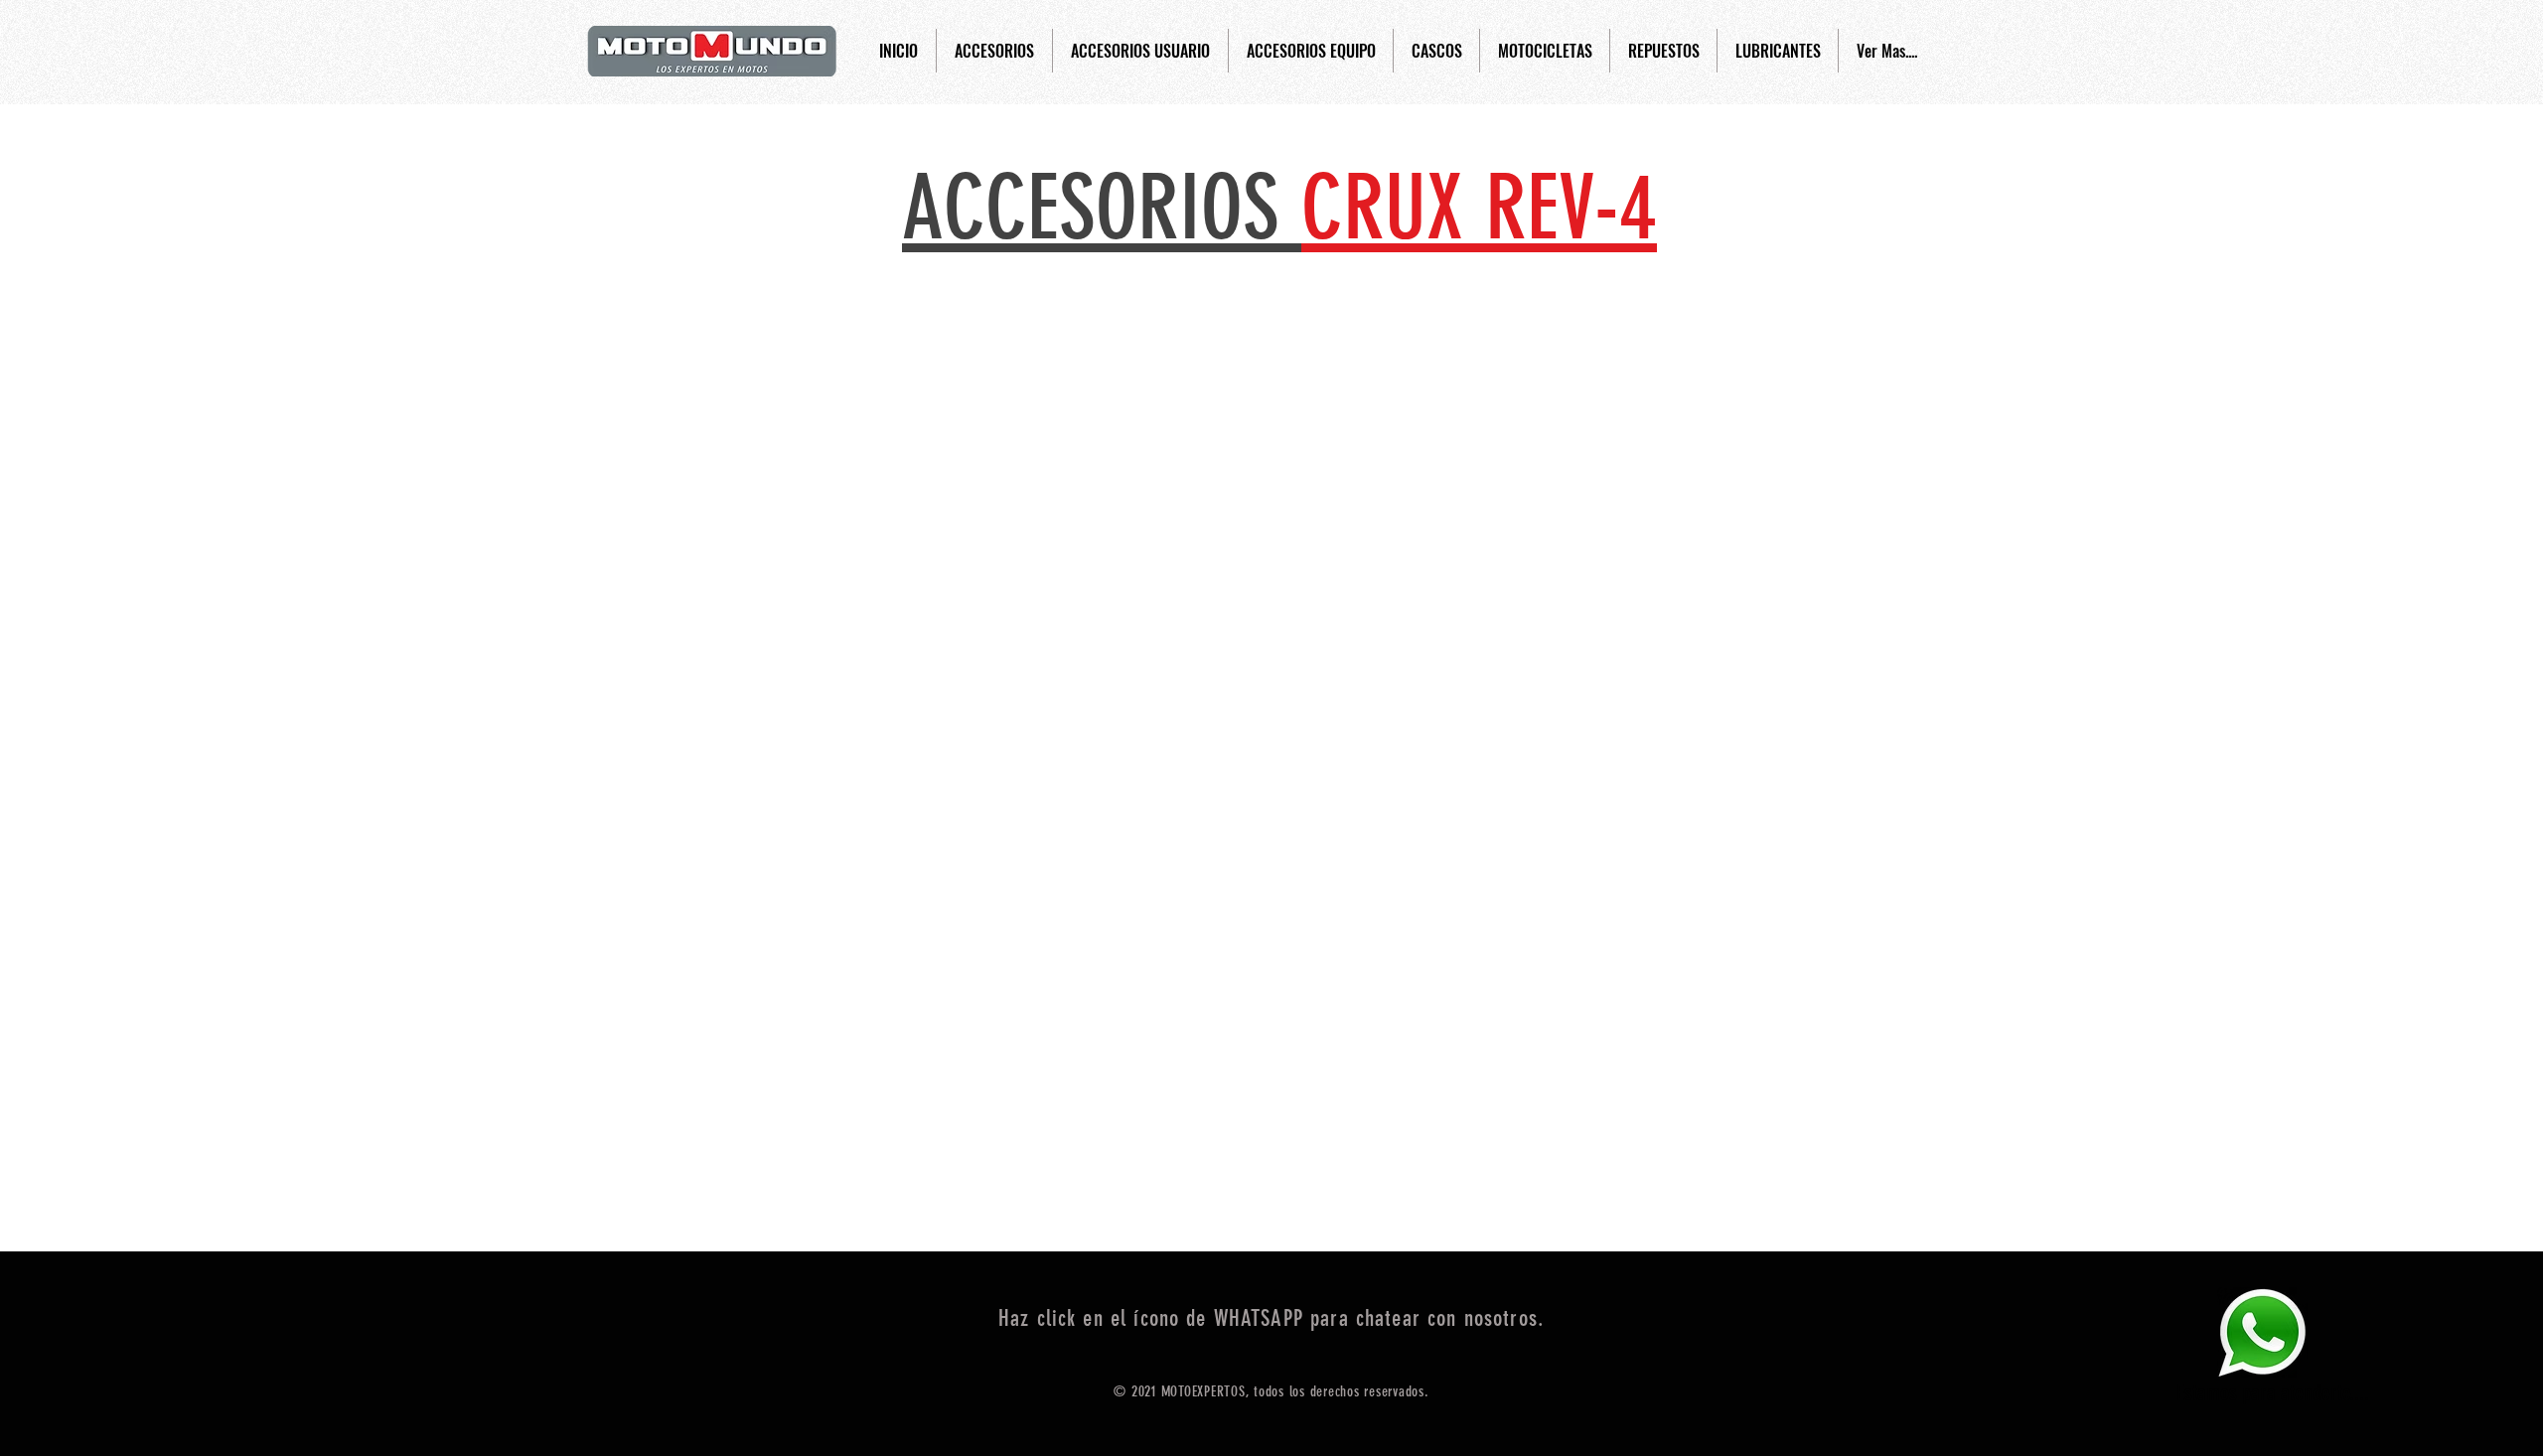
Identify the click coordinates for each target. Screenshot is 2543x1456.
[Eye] (2262, 1332)
